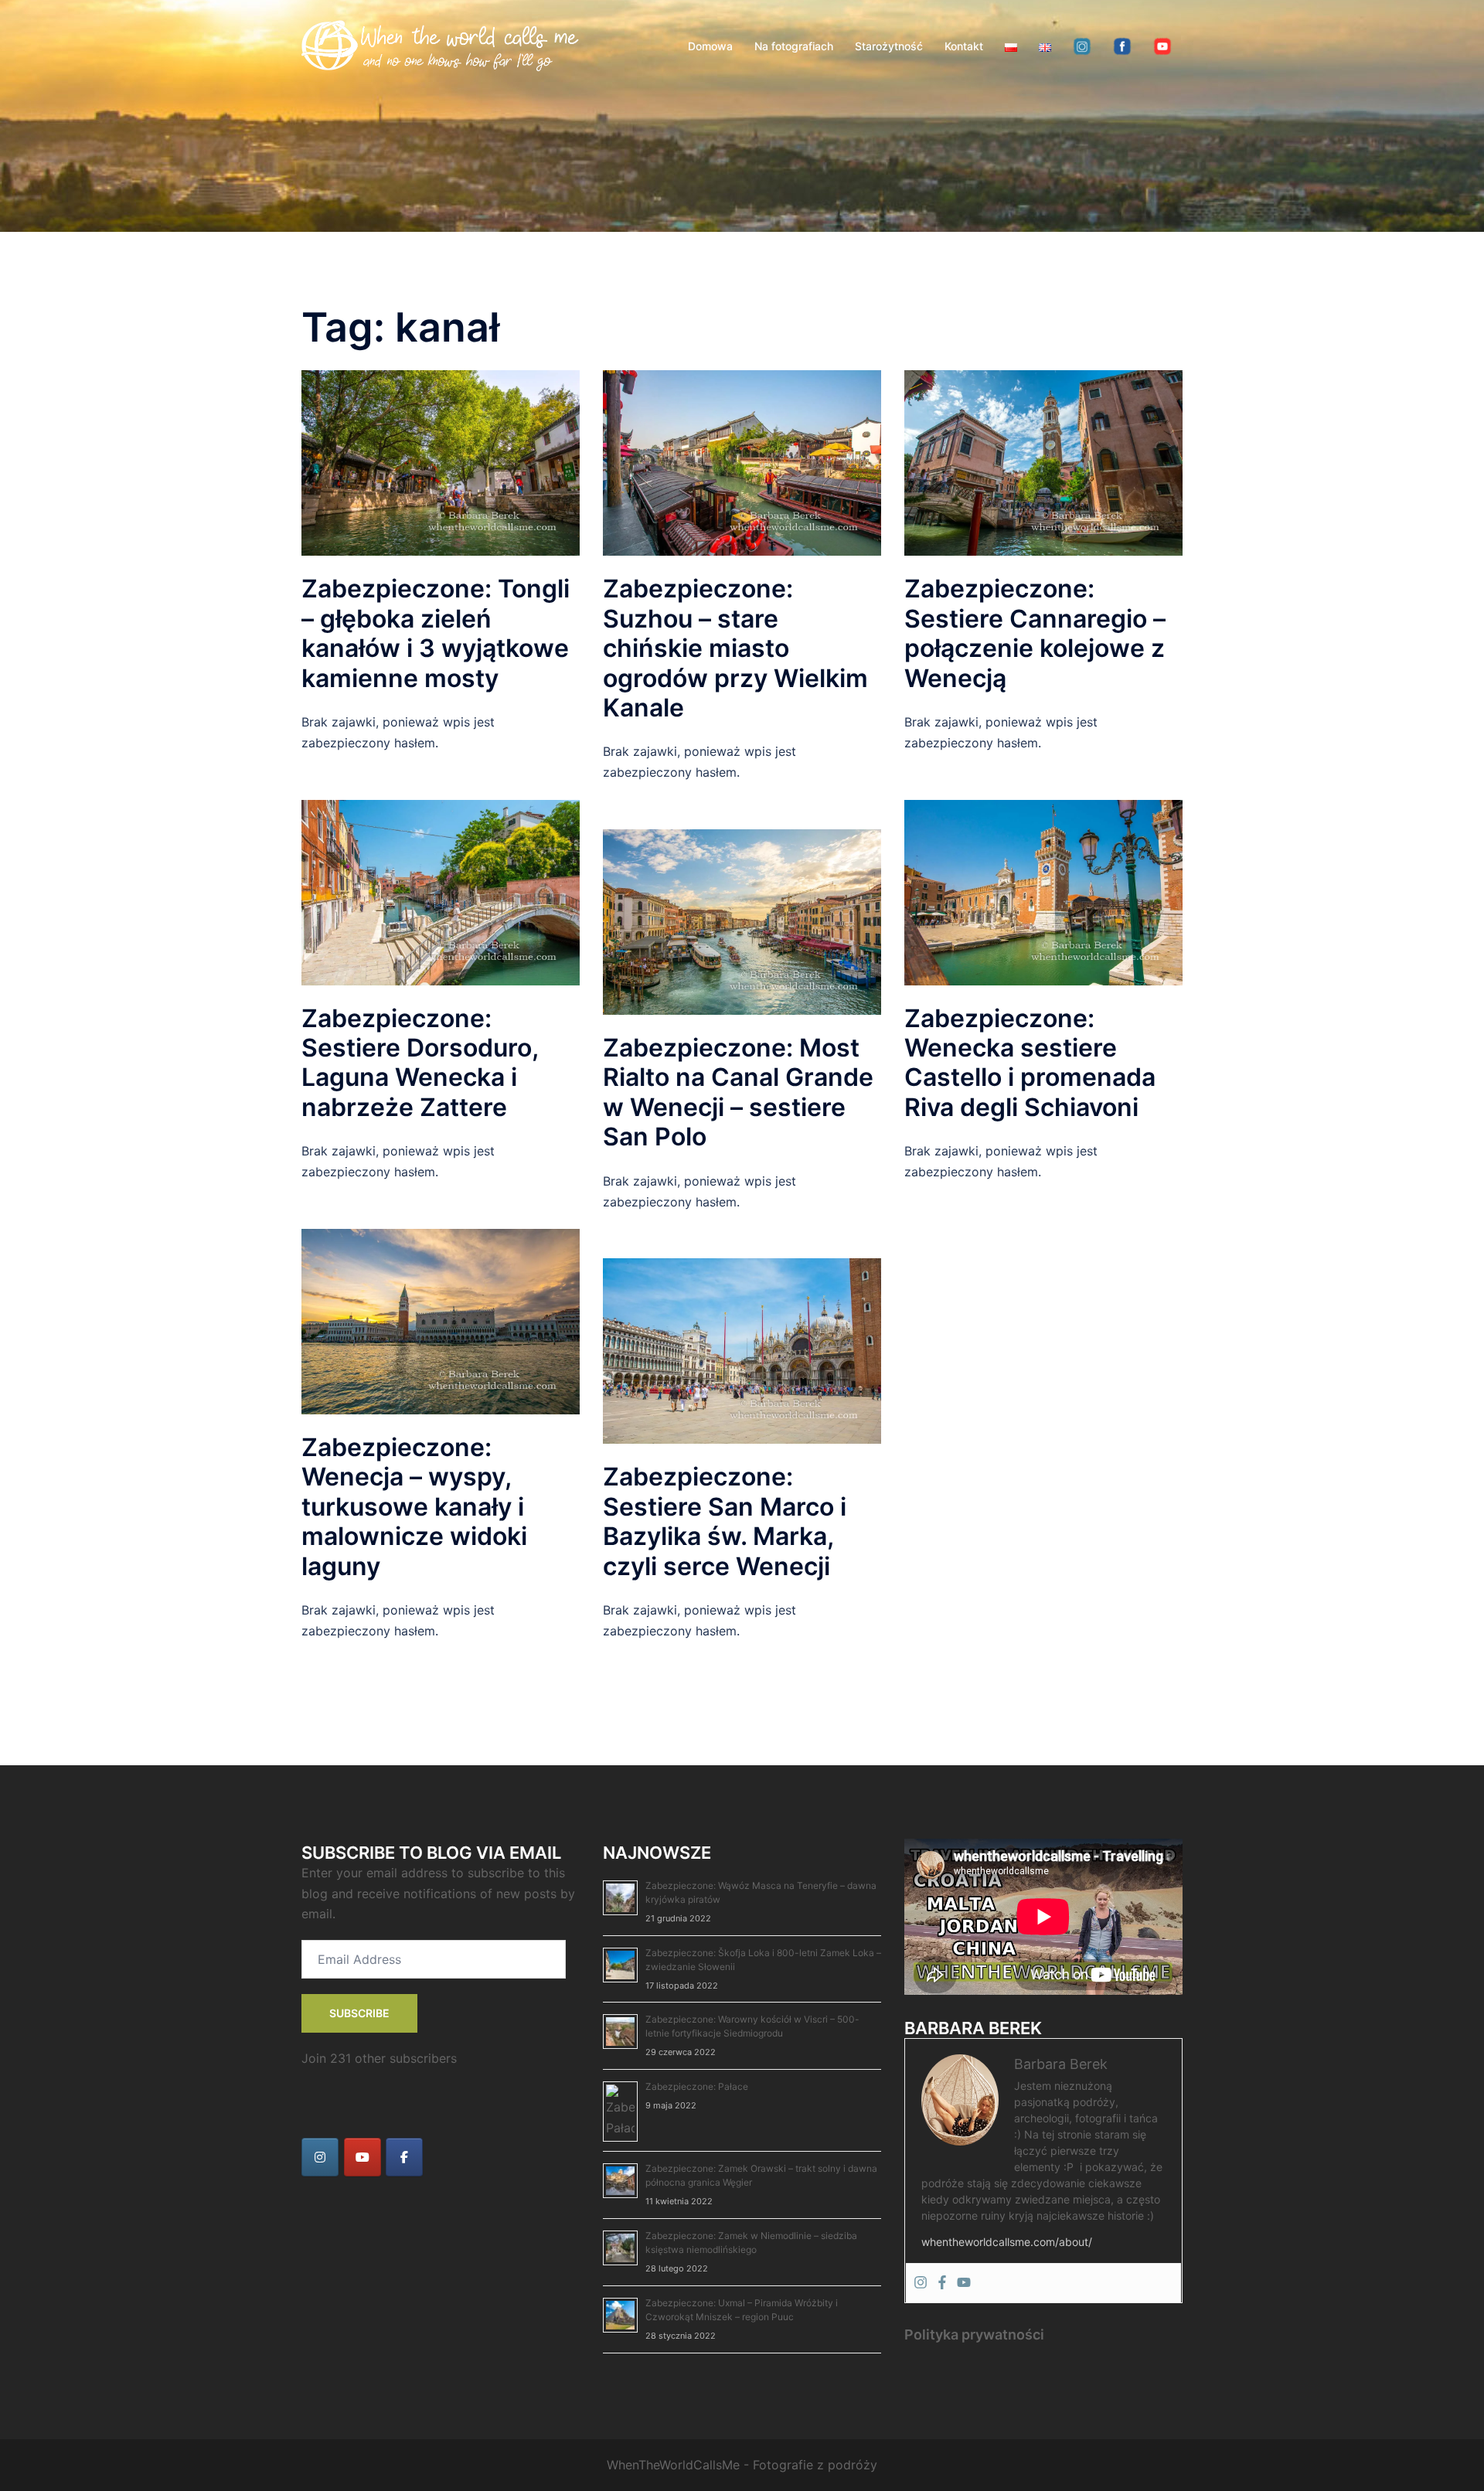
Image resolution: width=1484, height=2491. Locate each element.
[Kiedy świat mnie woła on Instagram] (320, 2157)
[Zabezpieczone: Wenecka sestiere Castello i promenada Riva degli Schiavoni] (1043, 891)
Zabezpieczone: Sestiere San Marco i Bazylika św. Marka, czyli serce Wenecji (725, 1521)
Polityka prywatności (974, 2334)
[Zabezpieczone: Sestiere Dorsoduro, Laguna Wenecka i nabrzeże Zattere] (441, 891)
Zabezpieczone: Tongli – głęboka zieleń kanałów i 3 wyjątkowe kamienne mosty (436, 633)
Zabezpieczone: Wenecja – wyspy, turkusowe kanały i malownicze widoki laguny (414, 1507)
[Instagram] (921, 2283)
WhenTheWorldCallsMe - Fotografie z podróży (742, 2465)
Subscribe (359, 2013)
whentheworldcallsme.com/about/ (1007, 2242)
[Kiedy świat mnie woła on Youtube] (362, 2157)
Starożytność (889, 46)
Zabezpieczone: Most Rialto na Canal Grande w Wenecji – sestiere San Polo (738, 1092)
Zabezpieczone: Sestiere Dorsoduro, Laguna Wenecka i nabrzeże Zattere (420, 1063)
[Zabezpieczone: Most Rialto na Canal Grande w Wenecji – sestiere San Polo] (742, 921)
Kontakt (964, 46)
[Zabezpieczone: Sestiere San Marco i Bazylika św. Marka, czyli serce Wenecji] (742, 1350)
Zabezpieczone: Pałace (697, 2086)
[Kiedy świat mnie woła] (441, 45)
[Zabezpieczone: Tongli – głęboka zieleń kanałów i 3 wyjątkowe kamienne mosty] (441, 462)
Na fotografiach (794, 46)
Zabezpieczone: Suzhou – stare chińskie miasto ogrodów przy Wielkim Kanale (735, 648)
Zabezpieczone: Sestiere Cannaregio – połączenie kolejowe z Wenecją (1035, 633)
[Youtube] (964, 2283)
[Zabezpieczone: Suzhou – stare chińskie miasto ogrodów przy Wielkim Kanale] (742, 462)
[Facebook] (942, 2283)
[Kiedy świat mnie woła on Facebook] (404, 2157)
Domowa (710, 46)
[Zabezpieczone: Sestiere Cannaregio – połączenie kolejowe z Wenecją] (1043, 462)
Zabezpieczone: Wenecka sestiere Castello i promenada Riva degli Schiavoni (1030, 1063)
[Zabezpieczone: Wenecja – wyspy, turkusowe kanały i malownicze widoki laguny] (441, 1320)
